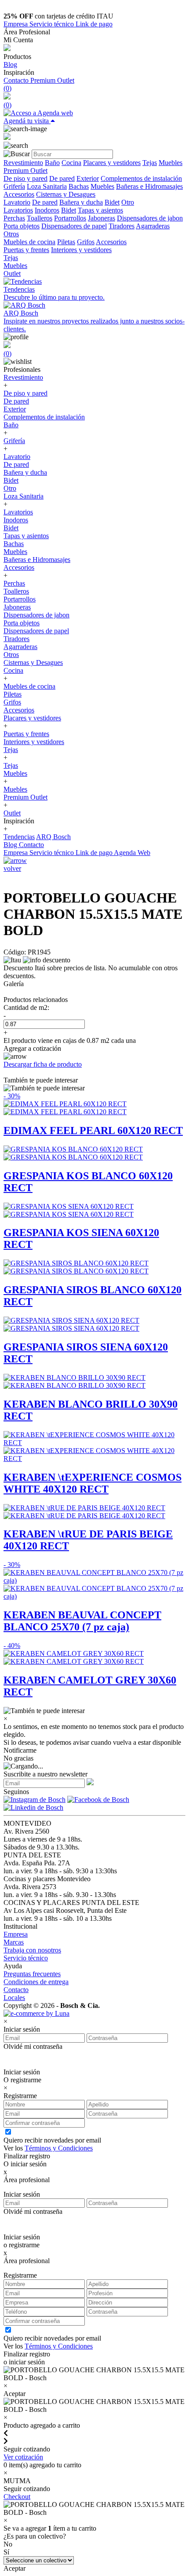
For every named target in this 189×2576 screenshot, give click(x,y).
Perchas (14, 218)
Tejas (150, 163)
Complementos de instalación (141, 178)
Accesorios (19, 194)
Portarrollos (70, 218)
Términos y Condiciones (59, 2148)
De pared (62, 178)
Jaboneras (102, 218)
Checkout (17, 2497)
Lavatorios (18, 210)
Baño (52, 163)
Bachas (79, 186)
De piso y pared (25, 178)
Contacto (17, 80)
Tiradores (122, 226)
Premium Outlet (52, 80)
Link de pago (94, 24)
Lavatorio (17, 202)
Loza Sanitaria (47, 186)
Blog (10, 64)
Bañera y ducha (81, 202)
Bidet (112, 202)
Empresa (16, 24)
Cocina (71, 163)
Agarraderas (153, 226)
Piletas (66, 242)
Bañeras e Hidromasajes (149, 186)
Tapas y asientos (100, 210)
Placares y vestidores (112, 163)
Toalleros (40, 218)
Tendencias (19, 837)
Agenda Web (132, 853)
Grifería (14, 186)
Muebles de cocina (29, 242)
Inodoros (47, 210)
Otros (11, 234)
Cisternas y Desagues (66, 194)
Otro (128, 202)
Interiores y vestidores (81, 250)
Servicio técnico (53, 24)
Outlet (12, 273)
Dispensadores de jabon (150, 218)
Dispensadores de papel (74, 226)
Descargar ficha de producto (43, 1064)
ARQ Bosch (53, 837)
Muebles (171, 163)
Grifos (86, 242)
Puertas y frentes (26, 250)
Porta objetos (22, 226)
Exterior (88, 178)
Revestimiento (23, 163)
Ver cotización (23, 2457)
